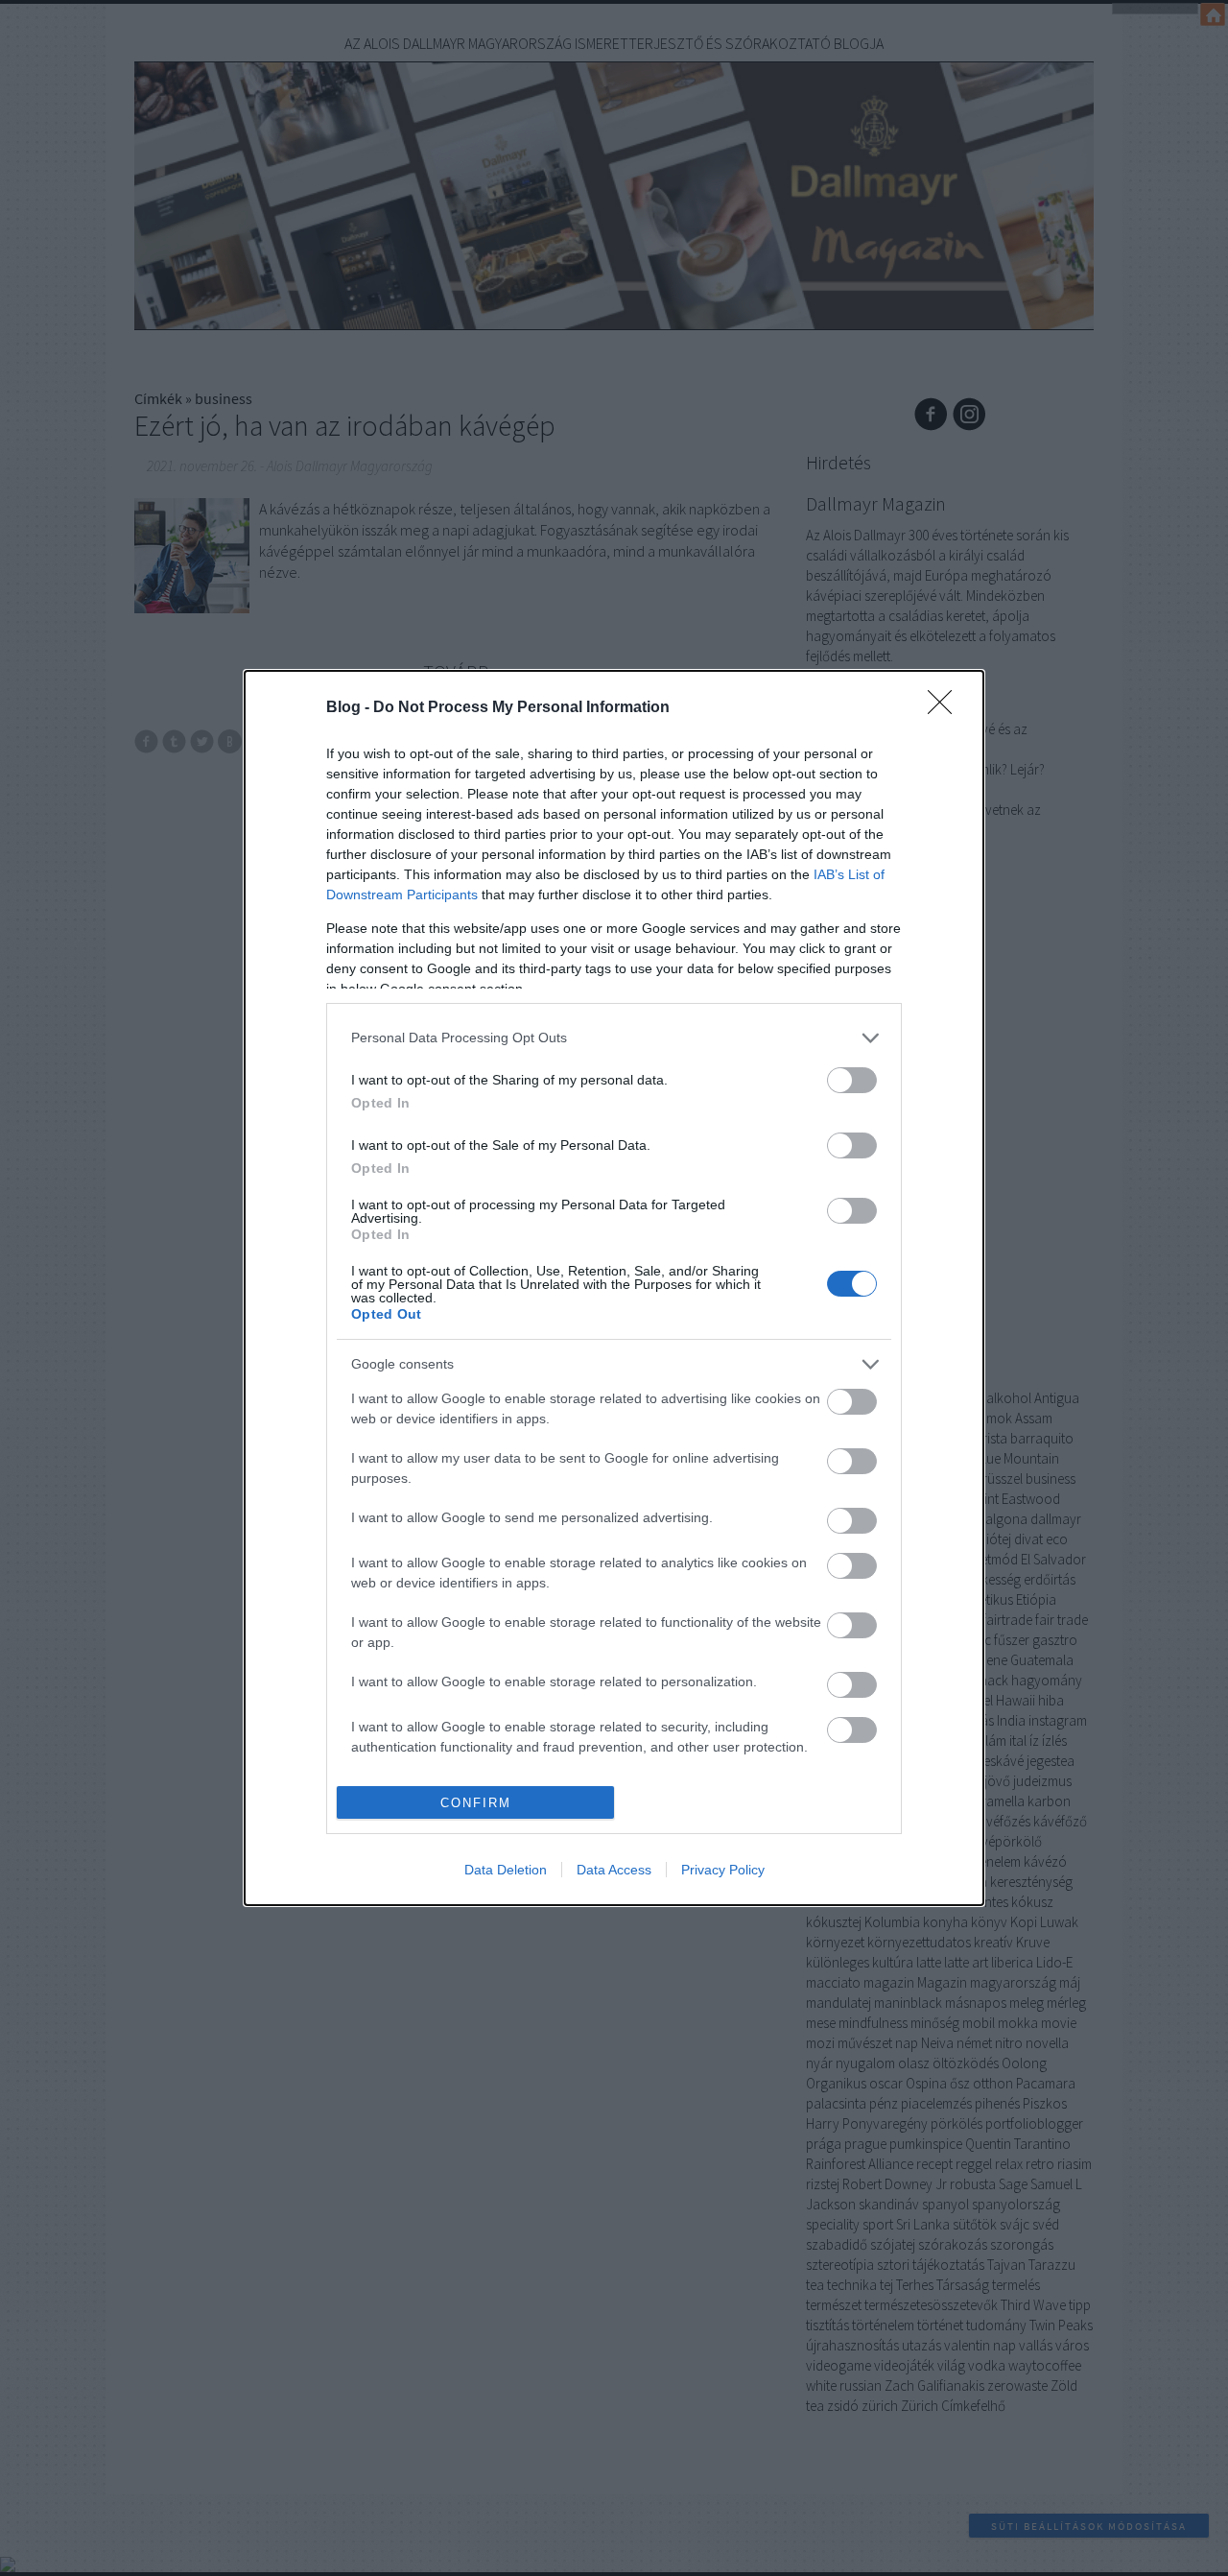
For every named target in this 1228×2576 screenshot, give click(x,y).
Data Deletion (506, 1870)
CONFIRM (476, 1803)
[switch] (852, 1080)
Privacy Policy (723, 1870)
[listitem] (614, 1038)
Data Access (614, 1870)
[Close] (946, 708)
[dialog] (614, 1288)
